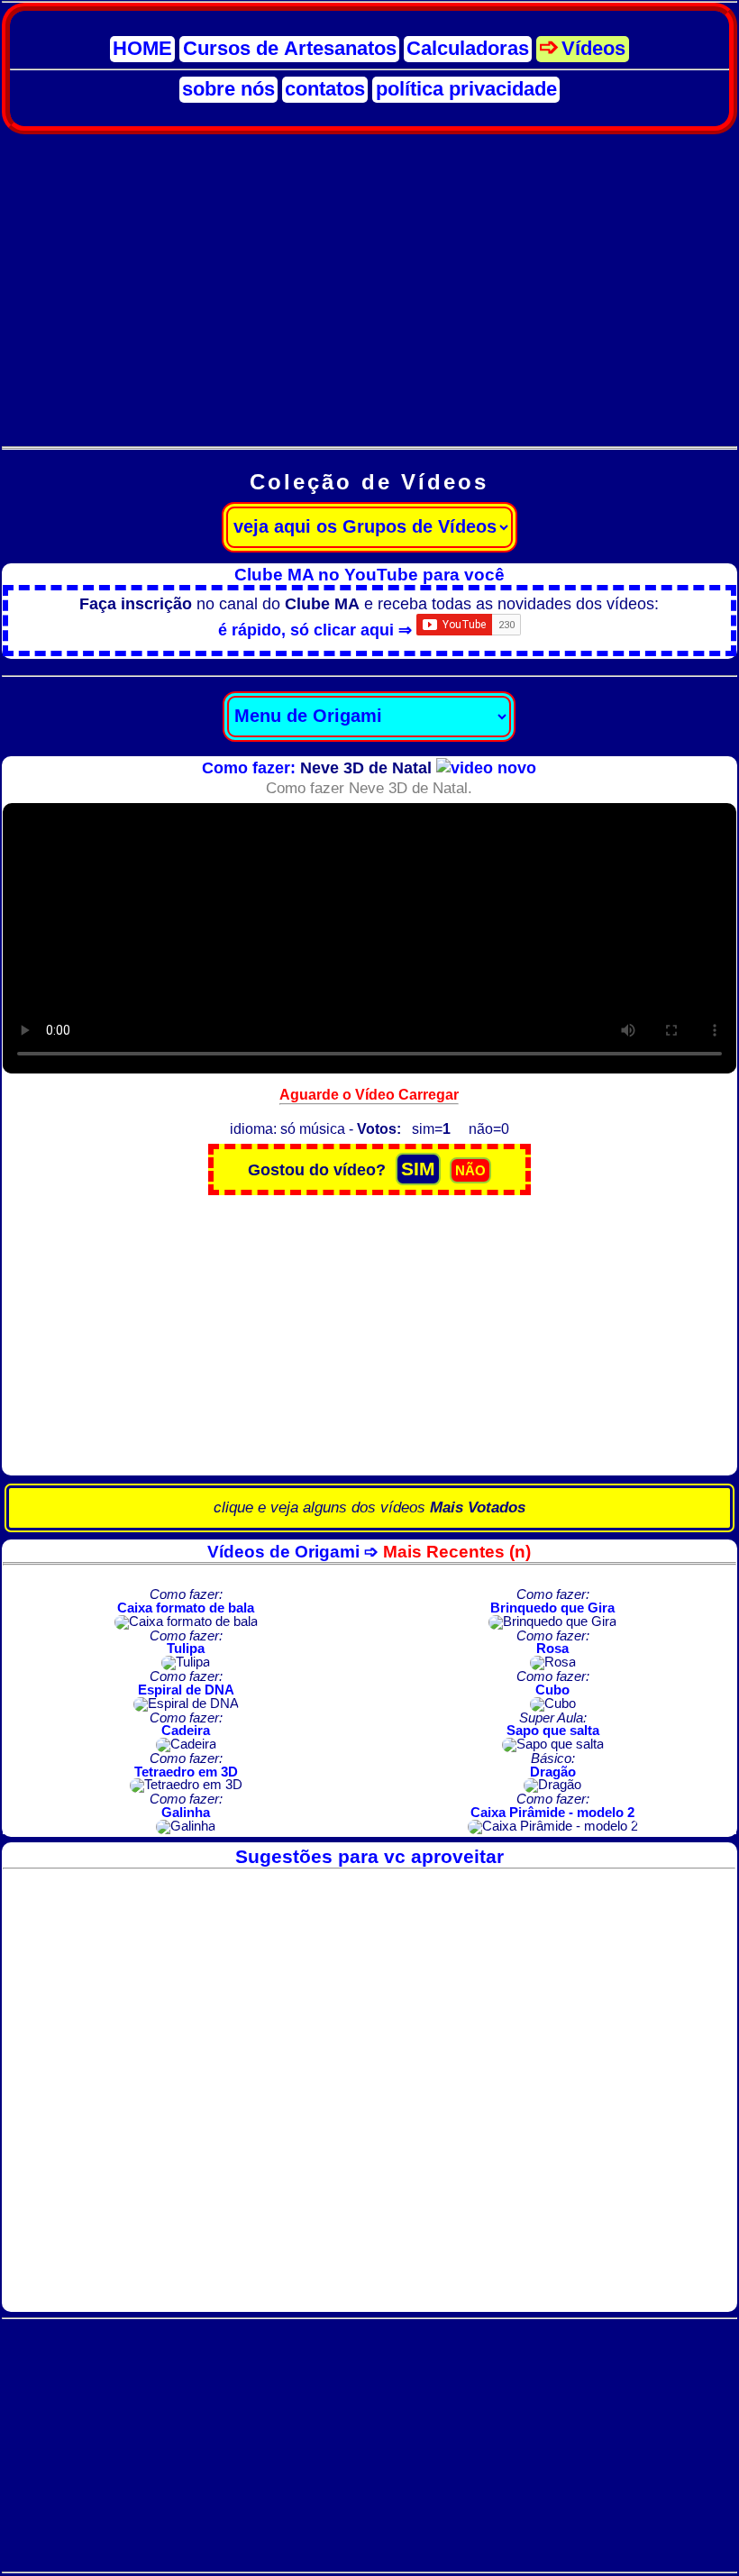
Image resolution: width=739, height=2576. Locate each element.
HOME (142, 49)
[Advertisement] (369, 280)
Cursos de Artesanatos (290, 49)
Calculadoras (468, 49)
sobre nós (228, 89)
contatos (325, 89)
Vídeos (593, 49)
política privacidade (466, 89)
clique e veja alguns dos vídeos (369, 1507)
